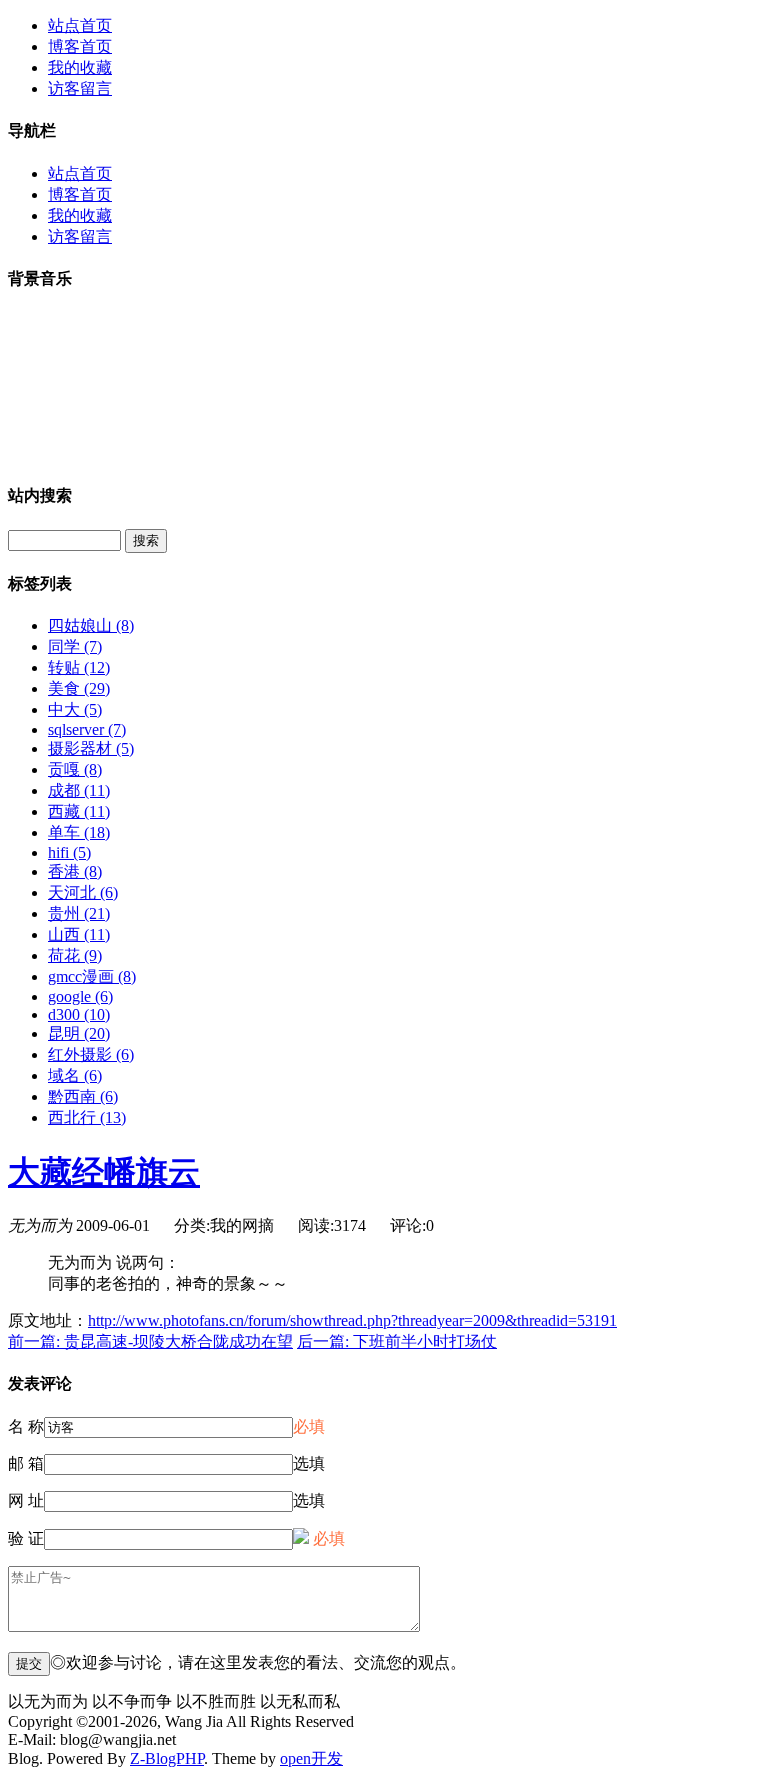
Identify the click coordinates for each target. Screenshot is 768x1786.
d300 (79, 1014)
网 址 (26, 1500)
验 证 (26, 1538)
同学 (75, 646)
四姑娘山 (91, 625)
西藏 (79, 811)
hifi (69, 852)
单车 (79, 832)
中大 (75, 709)
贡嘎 (75, 769)
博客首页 (80, 46)
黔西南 (83, 1096)
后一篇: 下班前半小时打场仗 (397, 1341)
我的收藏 (80, 67)
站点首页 (80, 25)
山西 (79, 934)
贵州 (79, 913)
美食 (79, 688)
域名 (75, 1075)
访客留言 (80, 88)
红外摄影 (91, 1054)
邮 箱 (26, 1463)
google (80, 996)
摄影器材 (91, 748)
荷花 (75, 955)
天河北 (83, 892)
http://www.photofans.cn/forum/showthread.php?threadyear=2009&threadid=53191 (352, 1320)
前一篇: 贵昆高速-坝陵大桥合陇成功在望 (150, 1341)
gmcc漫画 (92, 976)
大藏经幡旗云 (104, 1172)
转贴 (79, 667)
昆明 (79, 1033)
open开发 (311, 1758)
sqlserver (87, 729)
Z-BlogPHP (167, 1758)
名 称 (26, 1426)
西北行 (87, 1117)
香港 (75, 871)
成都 (79, 790)
